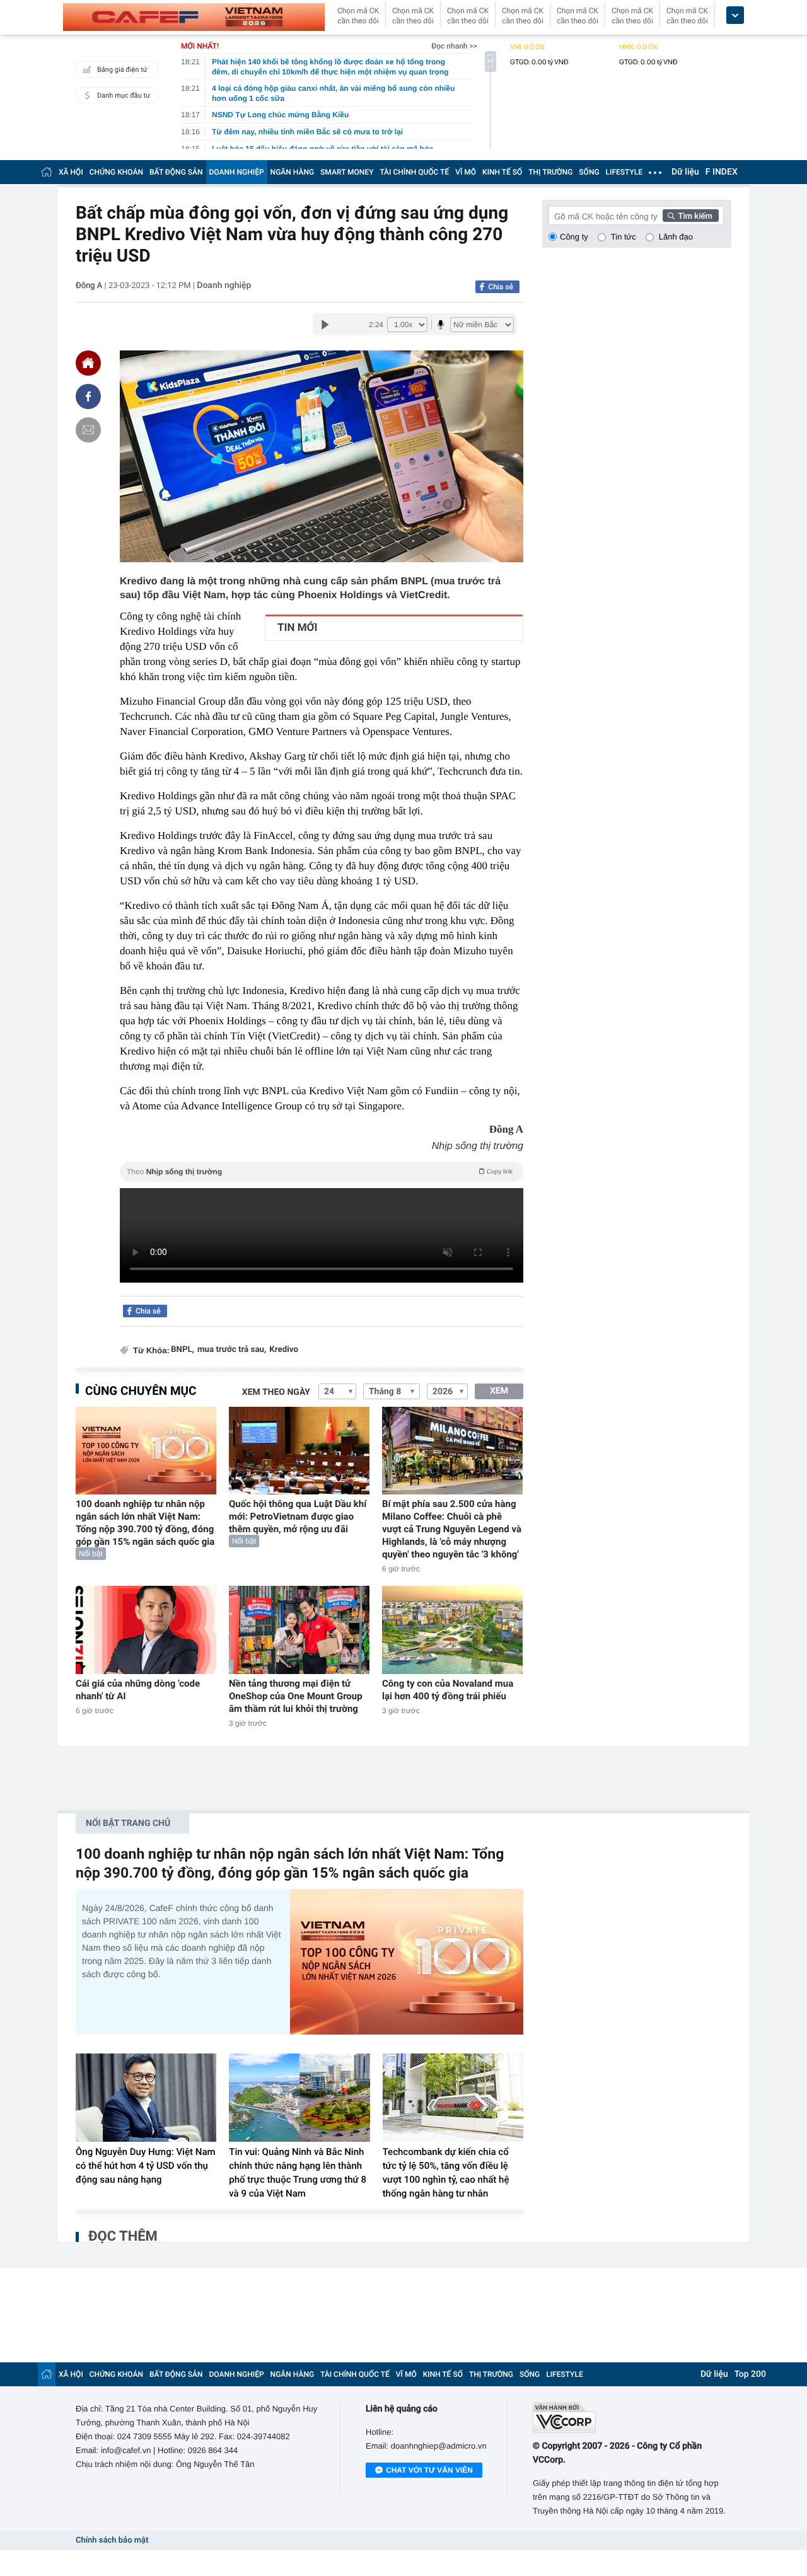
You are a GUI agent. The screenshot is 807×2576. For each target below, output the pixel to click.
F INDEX (722, 172)
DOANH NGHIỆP (237, 172)
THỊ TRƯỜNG (550, 172)
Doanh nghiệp (224, 286)
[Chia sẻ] (88, 396)
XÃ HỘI (71, 172)
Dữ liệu (685, 172)
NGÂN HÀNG (293, 172)
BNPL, (183, 1350)
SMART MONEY (347, 172)
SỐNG (589, 172)
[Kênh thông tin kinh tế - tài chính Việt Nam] (194, 17)
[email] (88, 430)
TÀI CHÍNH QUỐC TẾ (414, 172)
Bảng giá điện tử (122, 70)
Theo (320, 1172)
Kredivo (284, 1350)
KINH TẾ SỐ (502, 172)
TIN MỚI (297, 628)
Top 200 (750, 2374)
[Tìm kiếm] (691, 216)
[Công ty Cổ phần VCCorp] (632, 2417)
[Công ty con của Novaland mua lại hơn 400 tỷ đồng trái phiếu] (452, 1630)
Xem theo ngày (276, 1392)
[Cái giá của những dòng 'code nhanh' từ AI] (146, 1630)
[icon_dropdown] (735, 15)
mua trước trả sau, (232, 1350)
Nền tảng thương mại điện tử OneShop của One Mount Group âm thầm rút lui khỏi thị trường (296, 1696)
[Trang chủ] (47, 172)
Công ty (574, 237)
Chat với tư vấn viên (429, 2470)
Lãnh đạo (676, 237)
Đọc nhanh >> (454, 46)
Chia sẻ (501, 287)
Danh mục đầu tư (124, 95)
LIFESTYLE (624, 172)
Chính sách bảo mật (112, 2540)
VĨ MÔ (466, 172)
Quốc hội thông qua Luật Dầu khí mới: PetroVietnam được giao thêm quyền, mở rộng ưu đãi (298, 1516)
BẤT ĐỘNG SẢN (176, 172)
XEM (499, 1391)
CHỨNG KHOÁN (116, 172)
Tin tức (624, 237)
